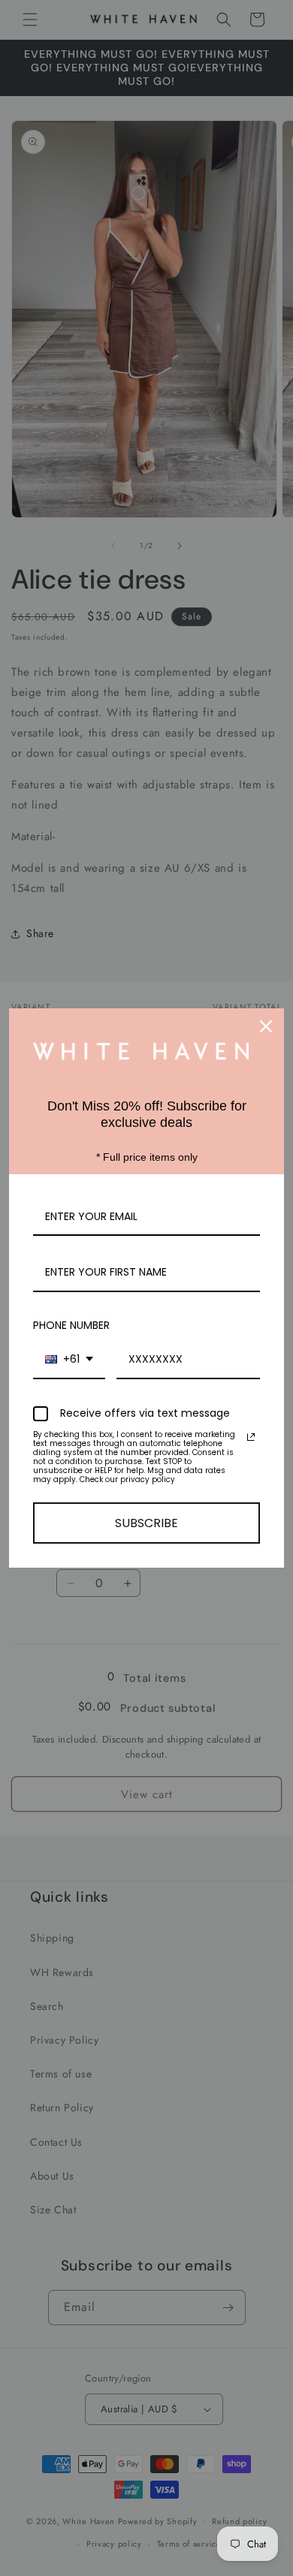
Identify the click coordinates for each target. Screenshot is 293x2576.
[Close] (266, 1026)
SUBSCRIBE (146, 1523)
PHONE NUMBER (71, 1325)
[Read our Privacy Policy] (251, 1437)
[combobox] (69, 1360)
